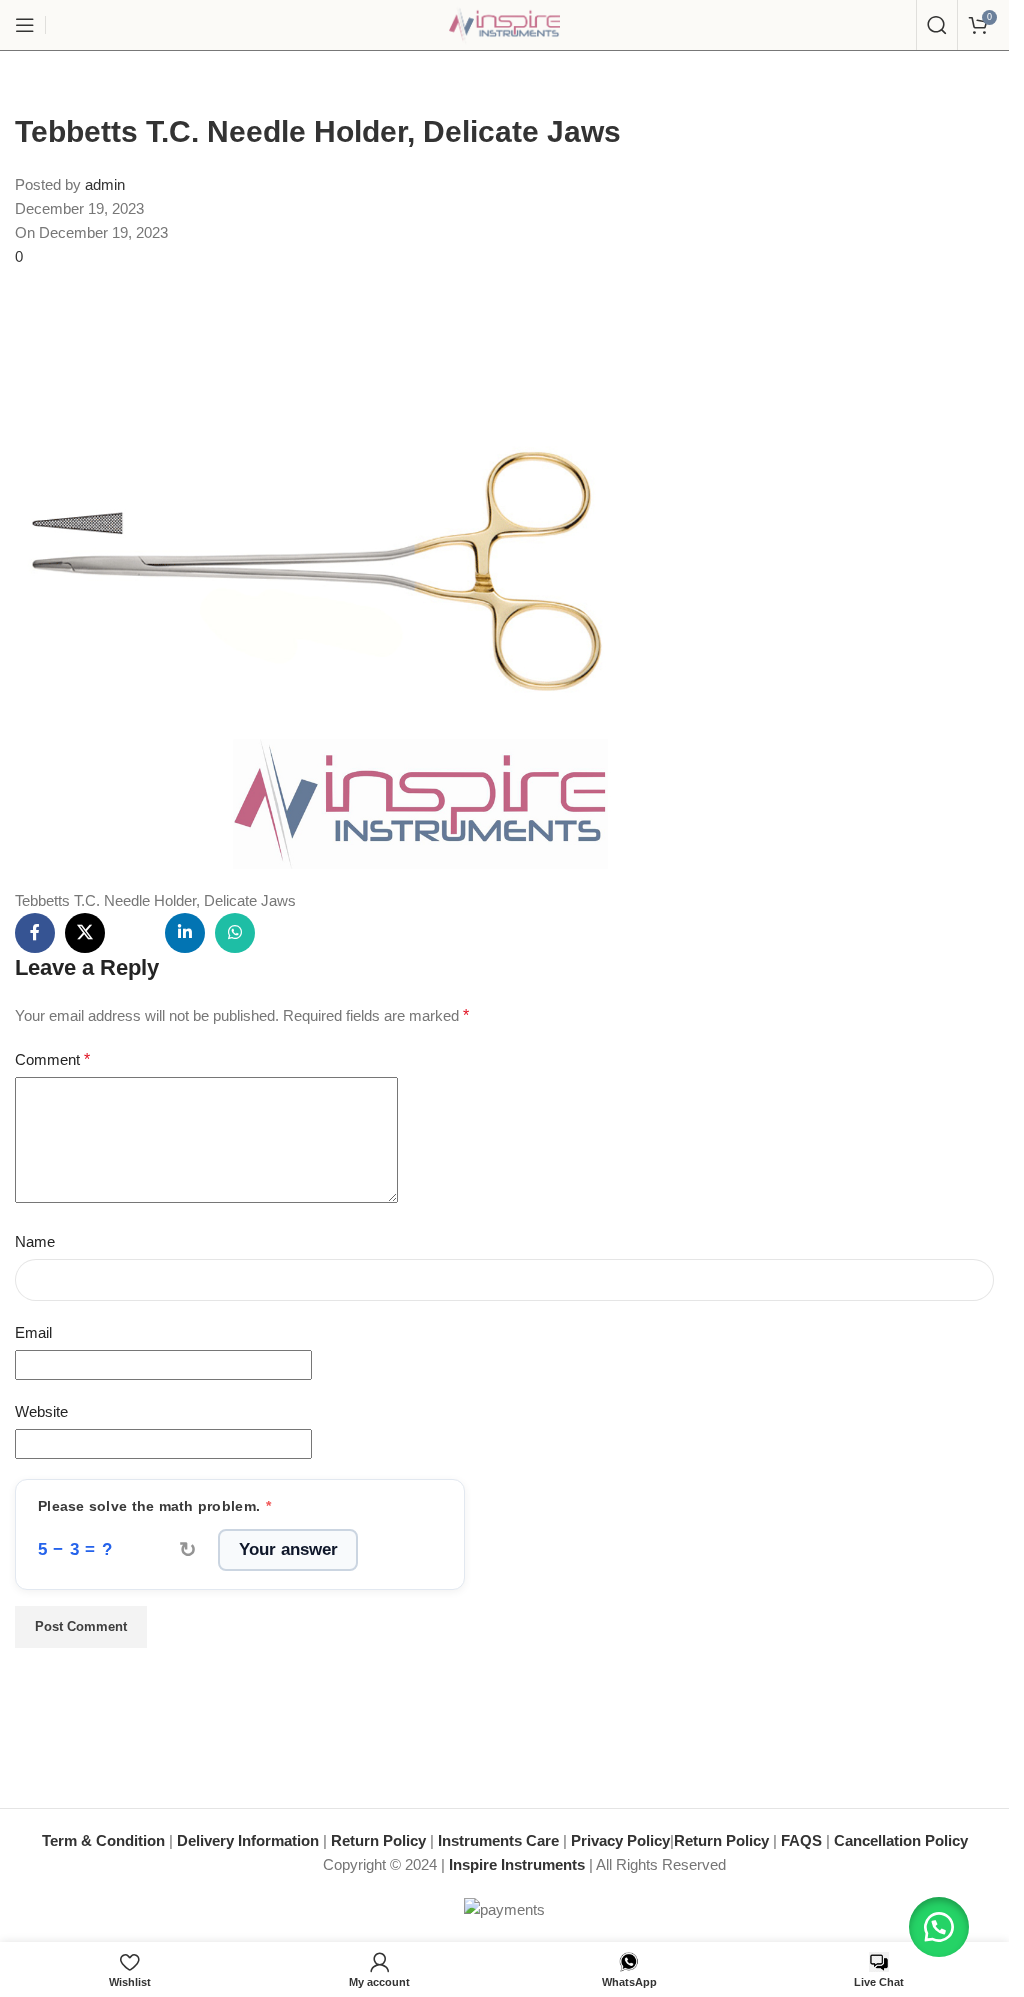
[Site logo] (505, 23)
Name (35, 1241)
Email (33, 1332)
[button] (939, 1927)
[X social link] (85, 933)
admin (105, 184)
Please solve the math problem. (155, 1506)
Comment (52, 1059)
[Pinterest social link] (135, 933)
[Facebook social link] (35, 933)
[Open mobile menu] (25, 25)
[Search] (937, 25)
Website (41, 1411)
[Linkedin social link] (185, 933)
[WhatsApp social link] (235, 933)
